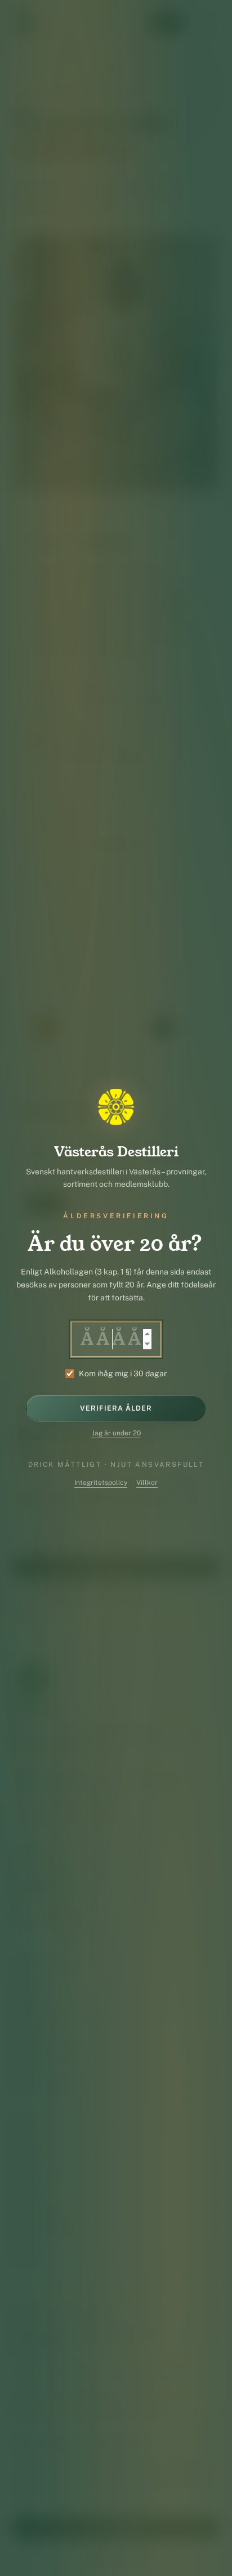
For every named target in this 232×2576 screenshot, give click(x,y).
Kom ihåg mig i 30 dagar (123, 1373)
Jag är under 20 (116, 1433)
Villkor (147, 1483)
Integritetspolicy (101, 1483)
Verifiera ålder (116, 1408)
